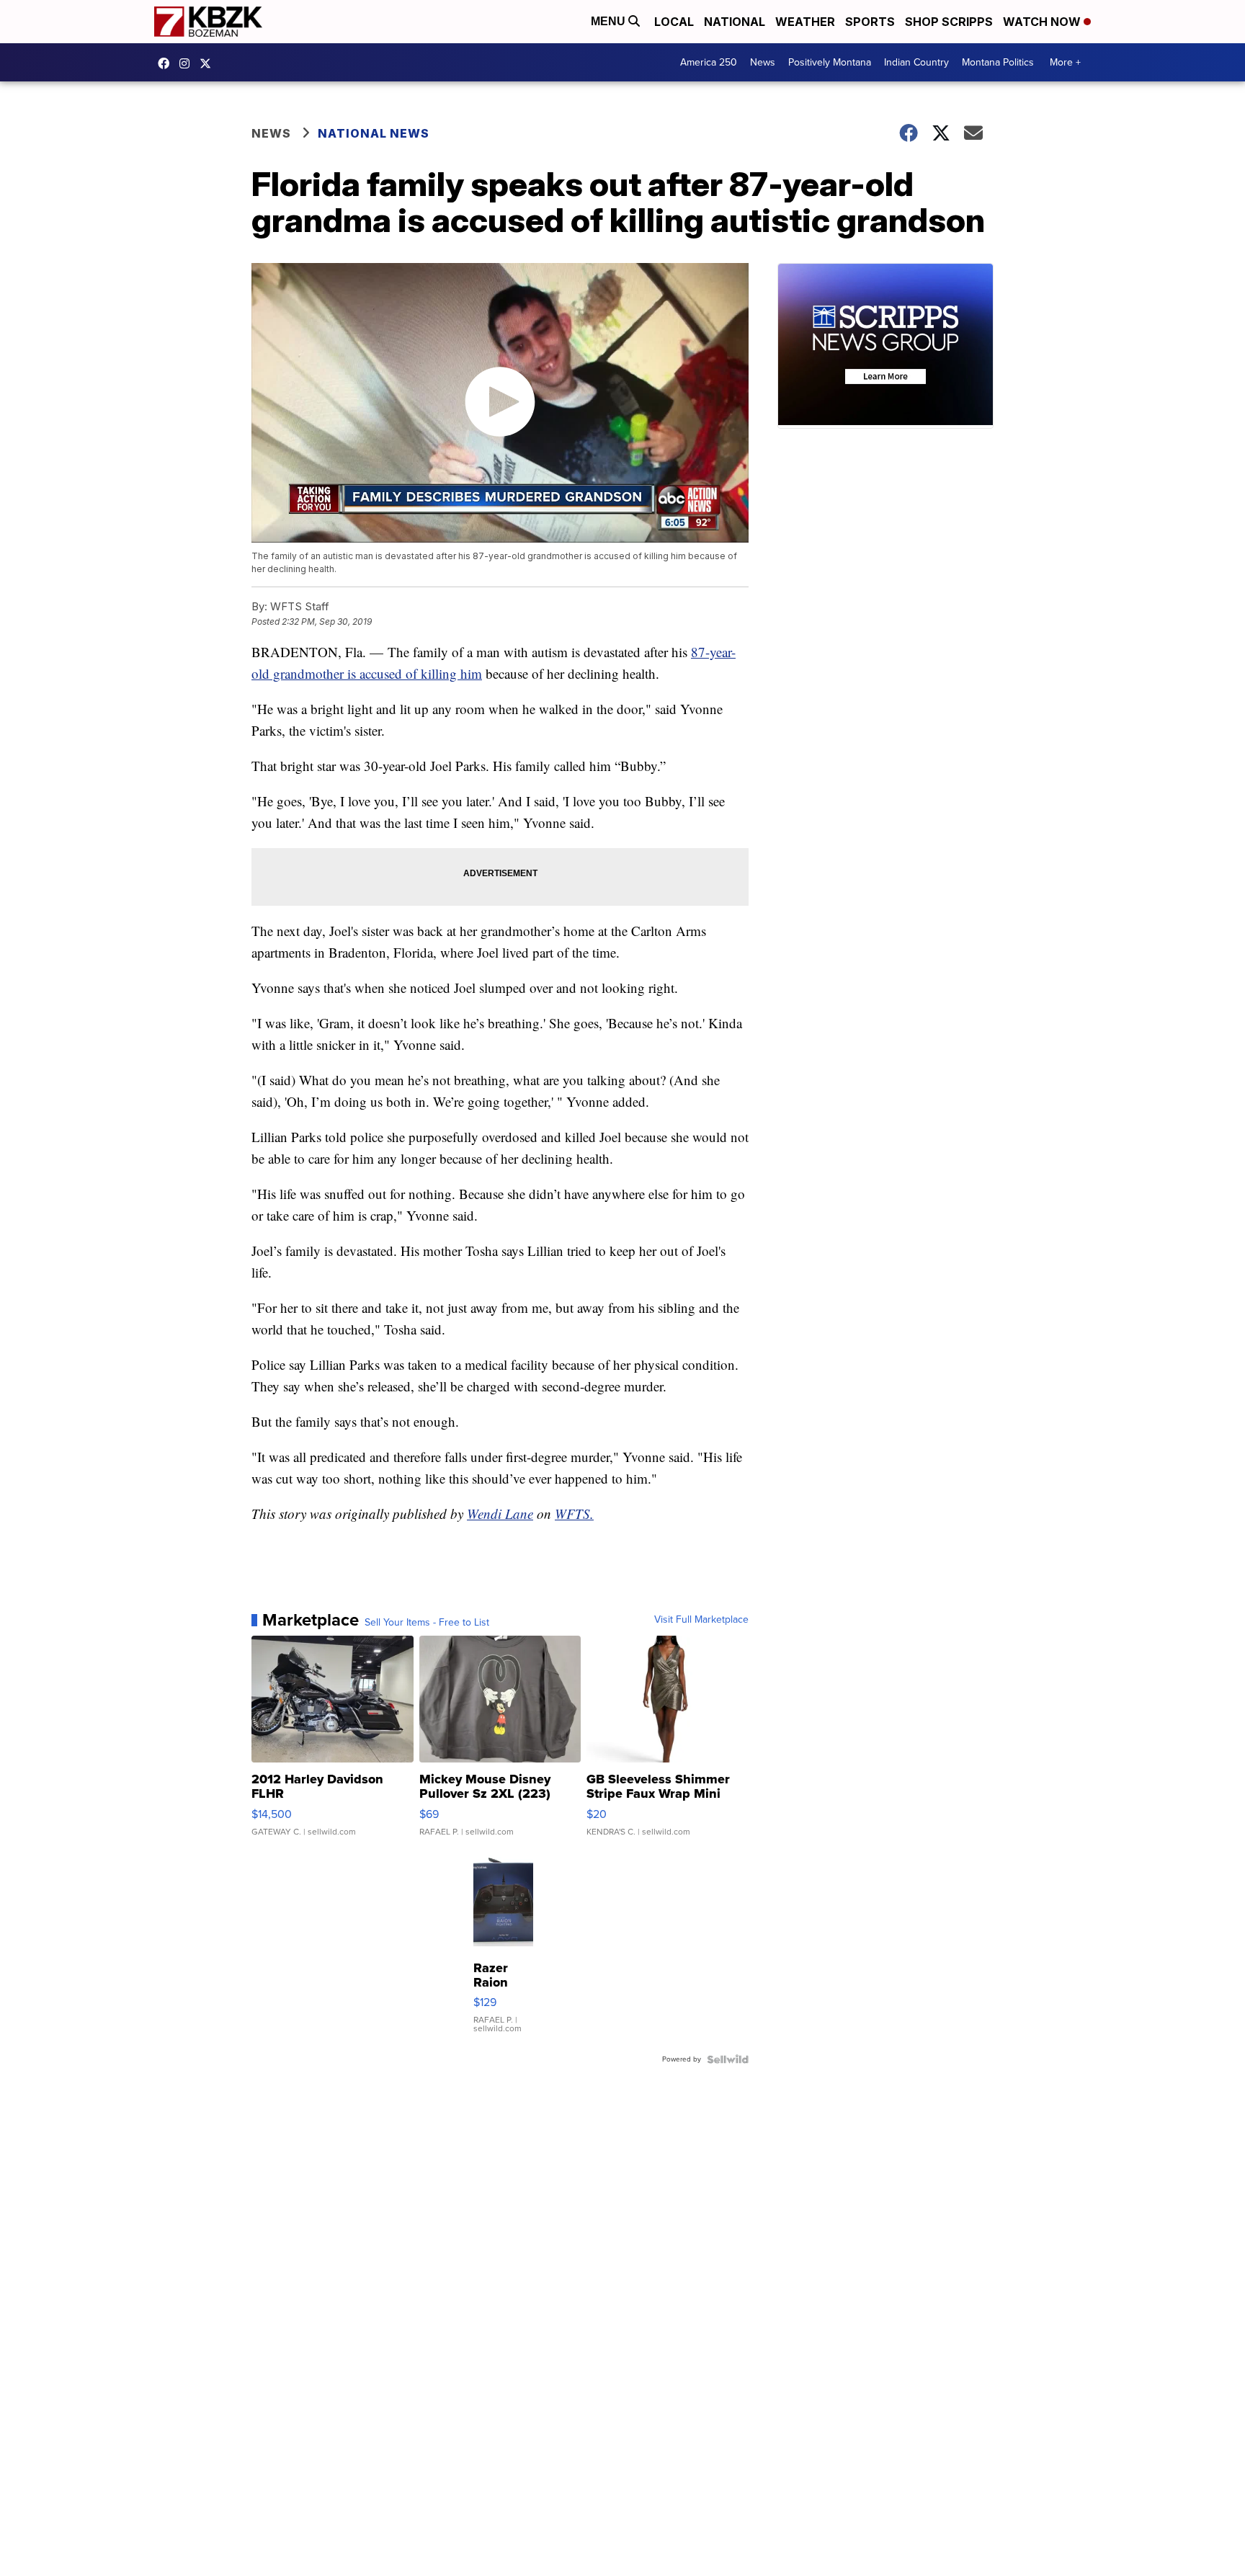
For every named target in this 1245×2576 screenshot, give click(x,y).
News (763, 62)
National (735, 22)
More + (1065, 62)
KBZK (209, 63)
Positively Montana (830, 62)
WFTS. (574, 1514)
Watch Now (1043, 22)
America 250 (709, 62)
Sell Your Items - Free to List (427, 1623)
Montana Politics (998, 62)
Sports (870, 22)
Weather (805, 22)
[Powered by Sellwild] (728, 2059)
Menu (610, 21)
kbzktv (188, 63)
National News (374, 133)
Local (674, 22)
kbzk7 (167, 63)
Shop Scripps (949, 22)
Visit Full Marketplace (701, 1620)
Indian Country (916, 62)
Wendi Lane (500, 1514)
